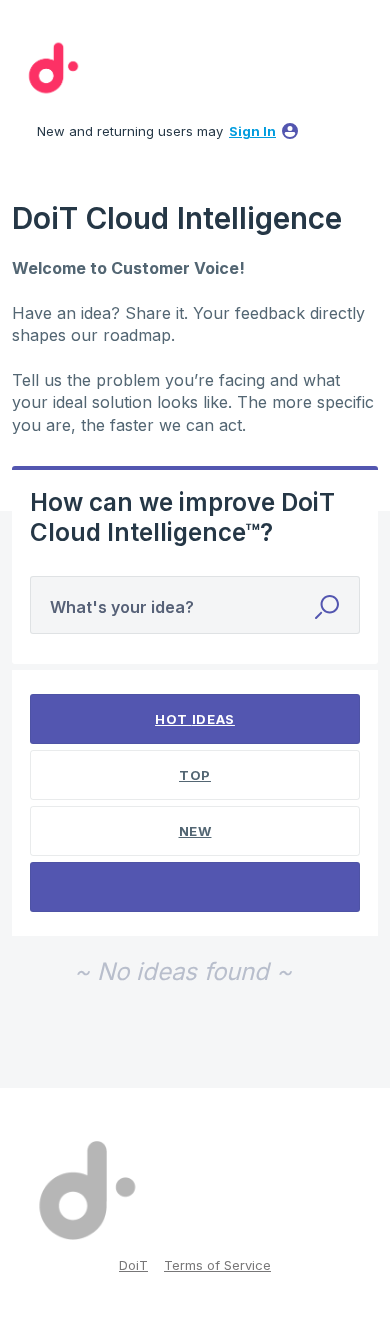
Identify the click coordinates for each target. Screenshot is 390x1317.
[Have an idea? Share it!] (50, 68)
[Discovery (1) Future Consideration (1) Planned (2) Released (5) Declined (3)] (195, 887)
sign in (252, 131)
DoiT (133, 1265)
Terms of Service (217, 1265)
